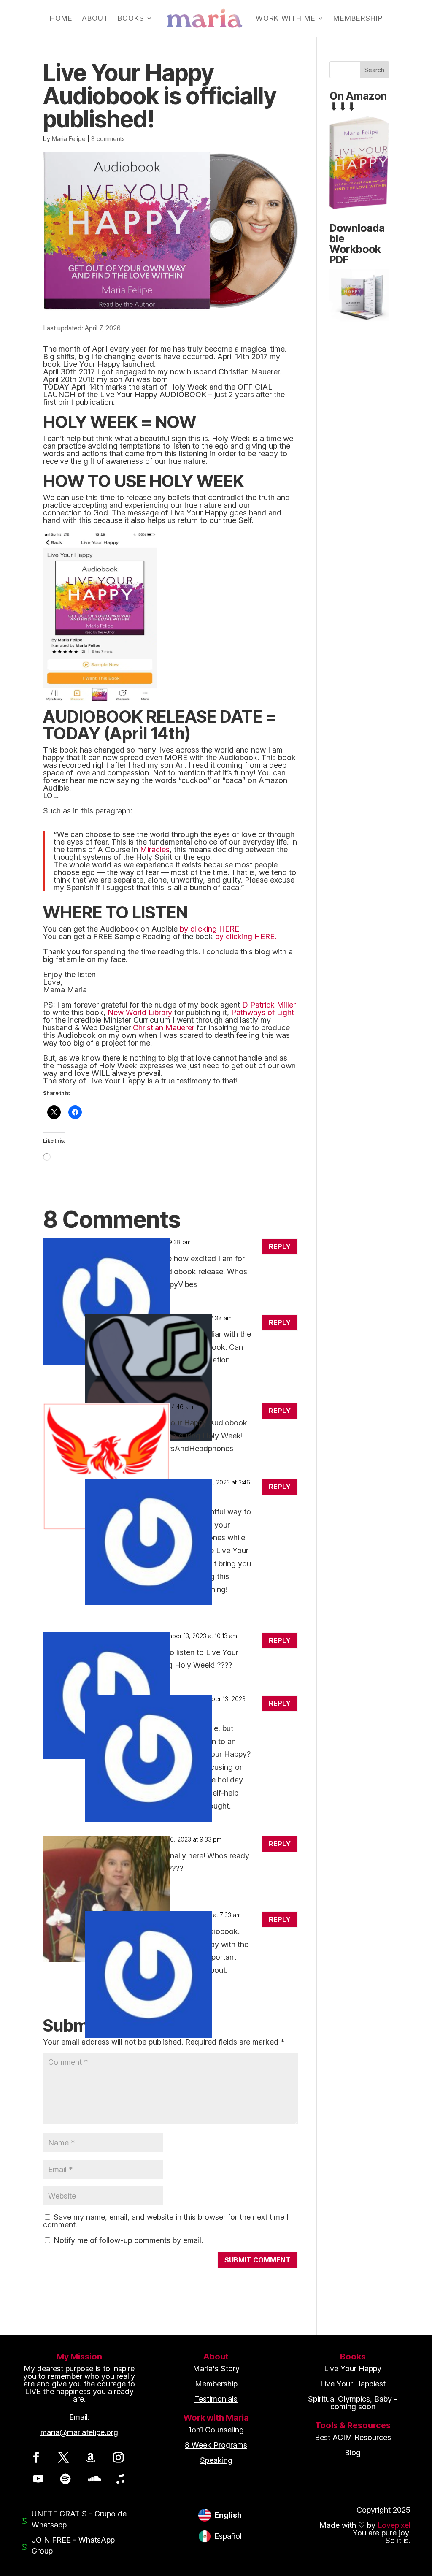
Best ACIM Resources (353, 2437)
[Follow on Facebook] (36, 2457)
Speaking (216, 2460)
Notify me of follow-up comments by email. (128, 2240)
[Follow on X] (63, 2457)
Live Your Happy (353, 2369)
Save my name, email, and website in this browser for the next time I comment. (166, 2221)
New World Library (140, 1012)
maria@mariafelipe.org (79, 2432)
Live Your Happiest (353, 2384)
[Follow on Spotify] (65, 2478)
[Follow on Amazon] (91, 2457)
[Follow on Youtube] (38, 2478)
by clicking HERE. (210, 929)
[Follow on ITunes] (120, 2478)
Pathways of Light (263, 1012)
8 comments (108, 139)
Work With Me (286, 18)
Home (61, 18)
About (95, 18)
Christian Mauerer (164, 1028)
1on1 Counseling (216, 2430)
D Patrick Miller (269, 1005)
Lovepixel (394, 2525)
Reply (280, 1246)
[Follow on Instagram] (118, 2457)
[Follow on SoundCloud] (93, 2478)
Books (131, 18)
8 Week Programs (216, 2445)
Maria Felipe (69, 139)
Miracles (155, 849)
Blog (353, 2453)
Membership (358, 18)
